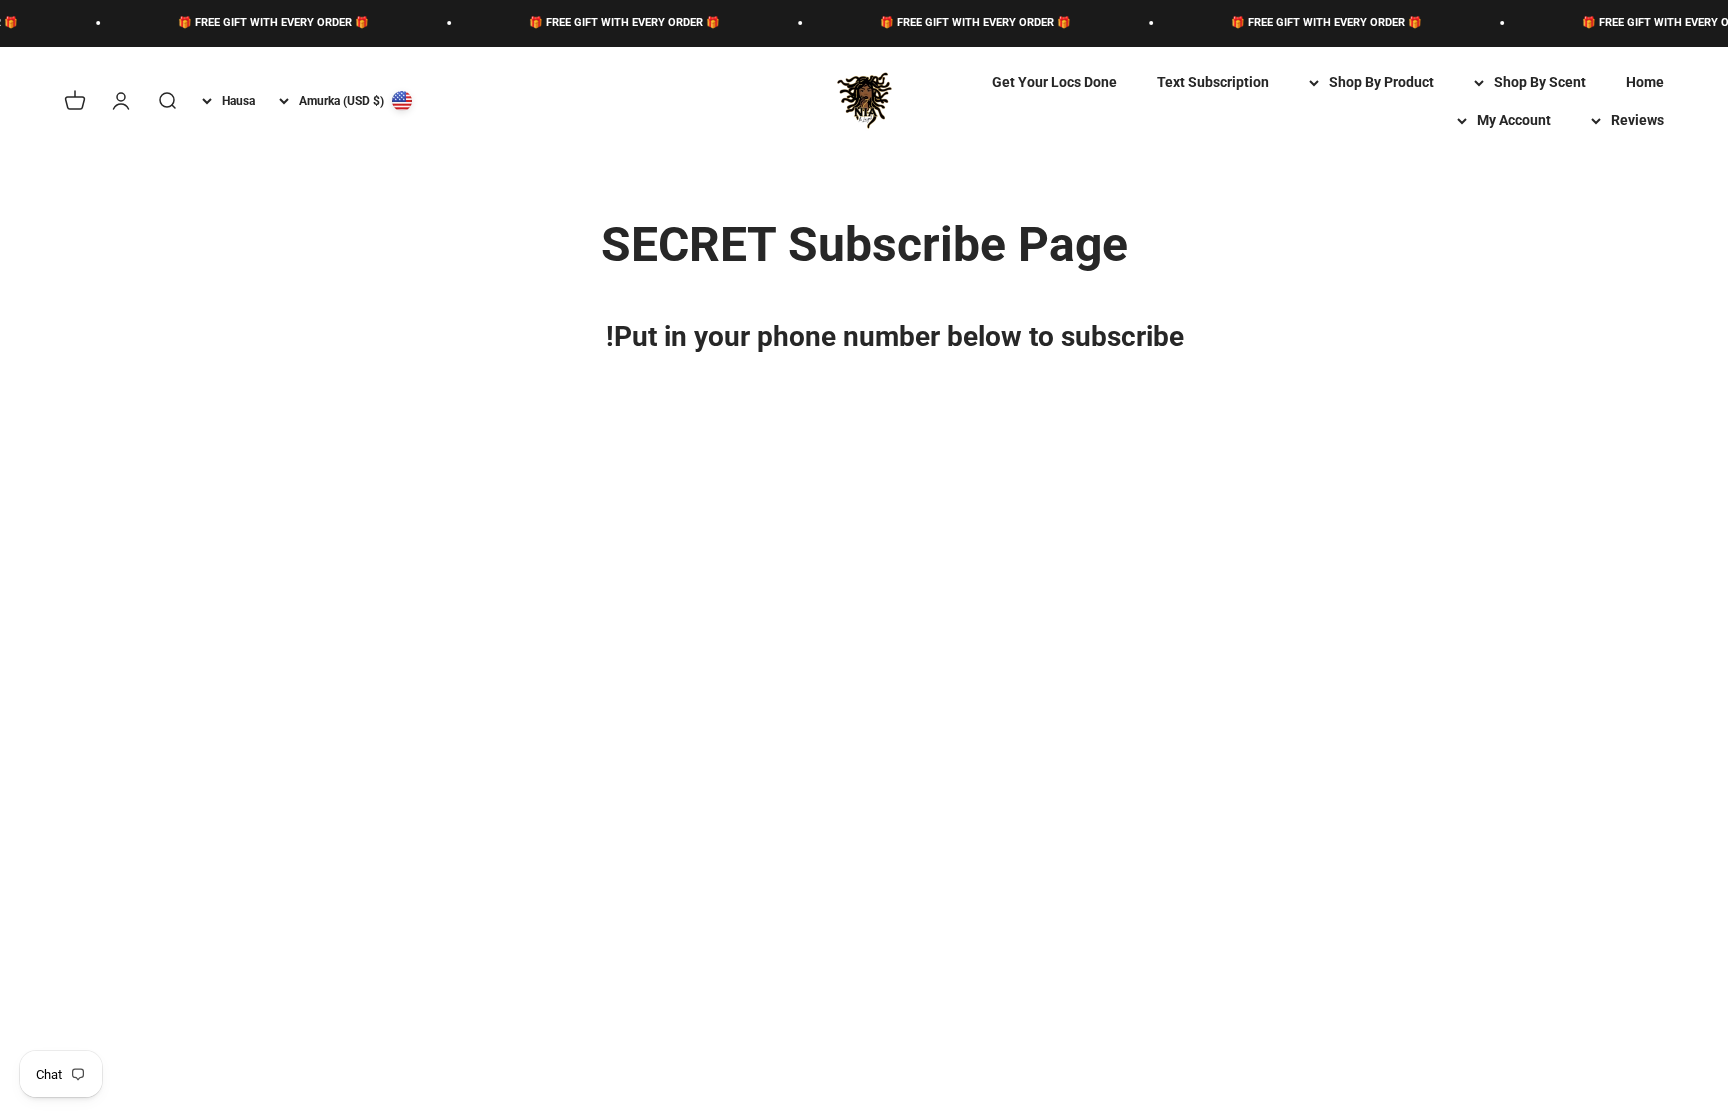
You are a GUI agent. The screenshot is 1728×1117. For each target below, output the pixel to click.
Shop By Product (1381, 82)
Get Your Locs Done (1054, 82)
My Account (1514, 120)
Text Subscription (1213, 82)
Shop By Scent (1540, 82)
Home (1645, 82)
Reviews (1637, 120)
